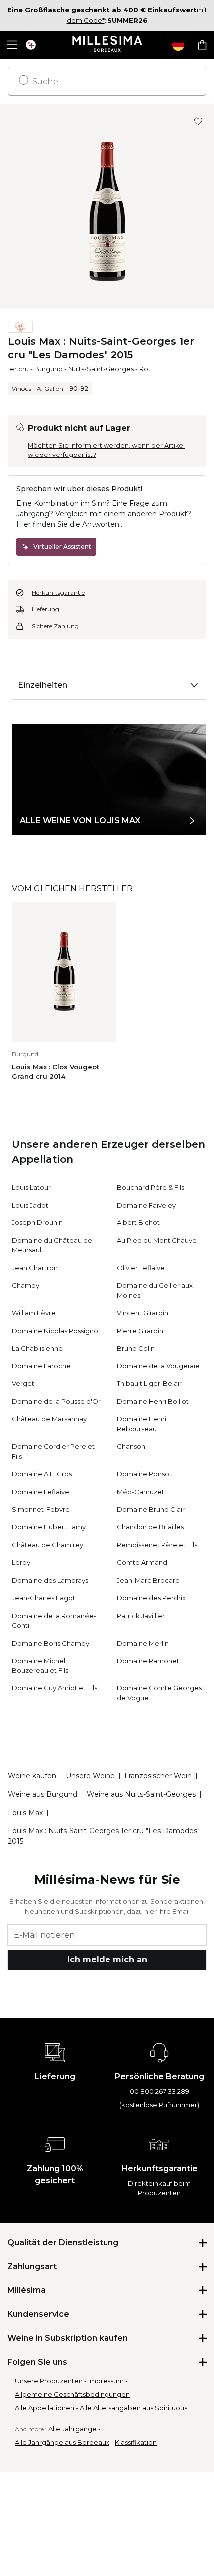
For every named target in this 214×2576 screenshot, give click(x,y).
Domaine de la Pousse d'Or (56, 1401)
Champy (26, 1285)
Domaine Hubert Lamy (49, 1527)
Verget (23, 1383)
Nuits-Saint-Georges (101, 369)
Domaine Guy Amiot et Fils (54, 1688)
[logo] (107, 45)
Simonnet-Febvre (41, 1509)
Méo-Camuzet (141, 1492)
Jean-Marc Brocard (148, 1580)
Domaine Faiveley (146, 1205)
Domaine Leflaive (41, 1492)
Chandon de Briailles (150, 1527)
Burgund (49, 369)
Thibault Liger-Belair (149, 1383)
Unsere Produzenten (49, 2381)
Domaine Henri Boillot (153, 1401)
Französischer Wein (158, 1776)
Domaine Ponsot (144, 1474)
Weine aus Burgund (43, 1794)
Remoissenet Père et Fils (157, 1545)
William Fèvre (34, 1313)
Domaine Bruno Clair (151, 1509)
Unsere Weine (90, 1776)
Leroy (21, 1562)
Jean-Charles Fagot (44, 1598)
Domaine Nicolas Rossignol (56, 1331)
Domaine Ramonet (148, 1661)
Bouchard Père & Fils (151, 1187)
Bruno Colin (136, 1348)
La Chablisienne (37, 1348)
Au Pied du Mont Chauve (157, 1240)
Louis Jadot (30, 1205)
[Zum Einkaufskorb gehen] (202, 45)
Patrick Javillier (141, 1616)
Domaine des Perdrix (151, 1598)
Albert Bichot (138, 1222)
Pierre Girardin (140, 1331)
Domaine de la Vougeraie (158, 1366)
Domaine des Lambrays (50, 1580)
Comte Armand (142, 1562)
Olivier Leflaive (141, 1268)
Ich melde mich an (107, 1959)
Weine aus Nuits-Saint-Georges (141, 1794)
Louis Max (25, 1813)
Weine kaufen (32, 1776)
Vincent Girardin (143, 1313)
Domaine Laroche (41, 1366)
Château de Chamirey (48, 1545)
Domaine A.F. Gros (42, 1474)
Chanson (131, 1446)
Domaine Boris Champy (51, 1643)
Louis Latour (31, 1187)
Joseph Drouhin (37, 1222)
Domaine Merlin (143, 1643)
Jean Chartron (35, 1268)
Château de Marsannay (49, 1419)
